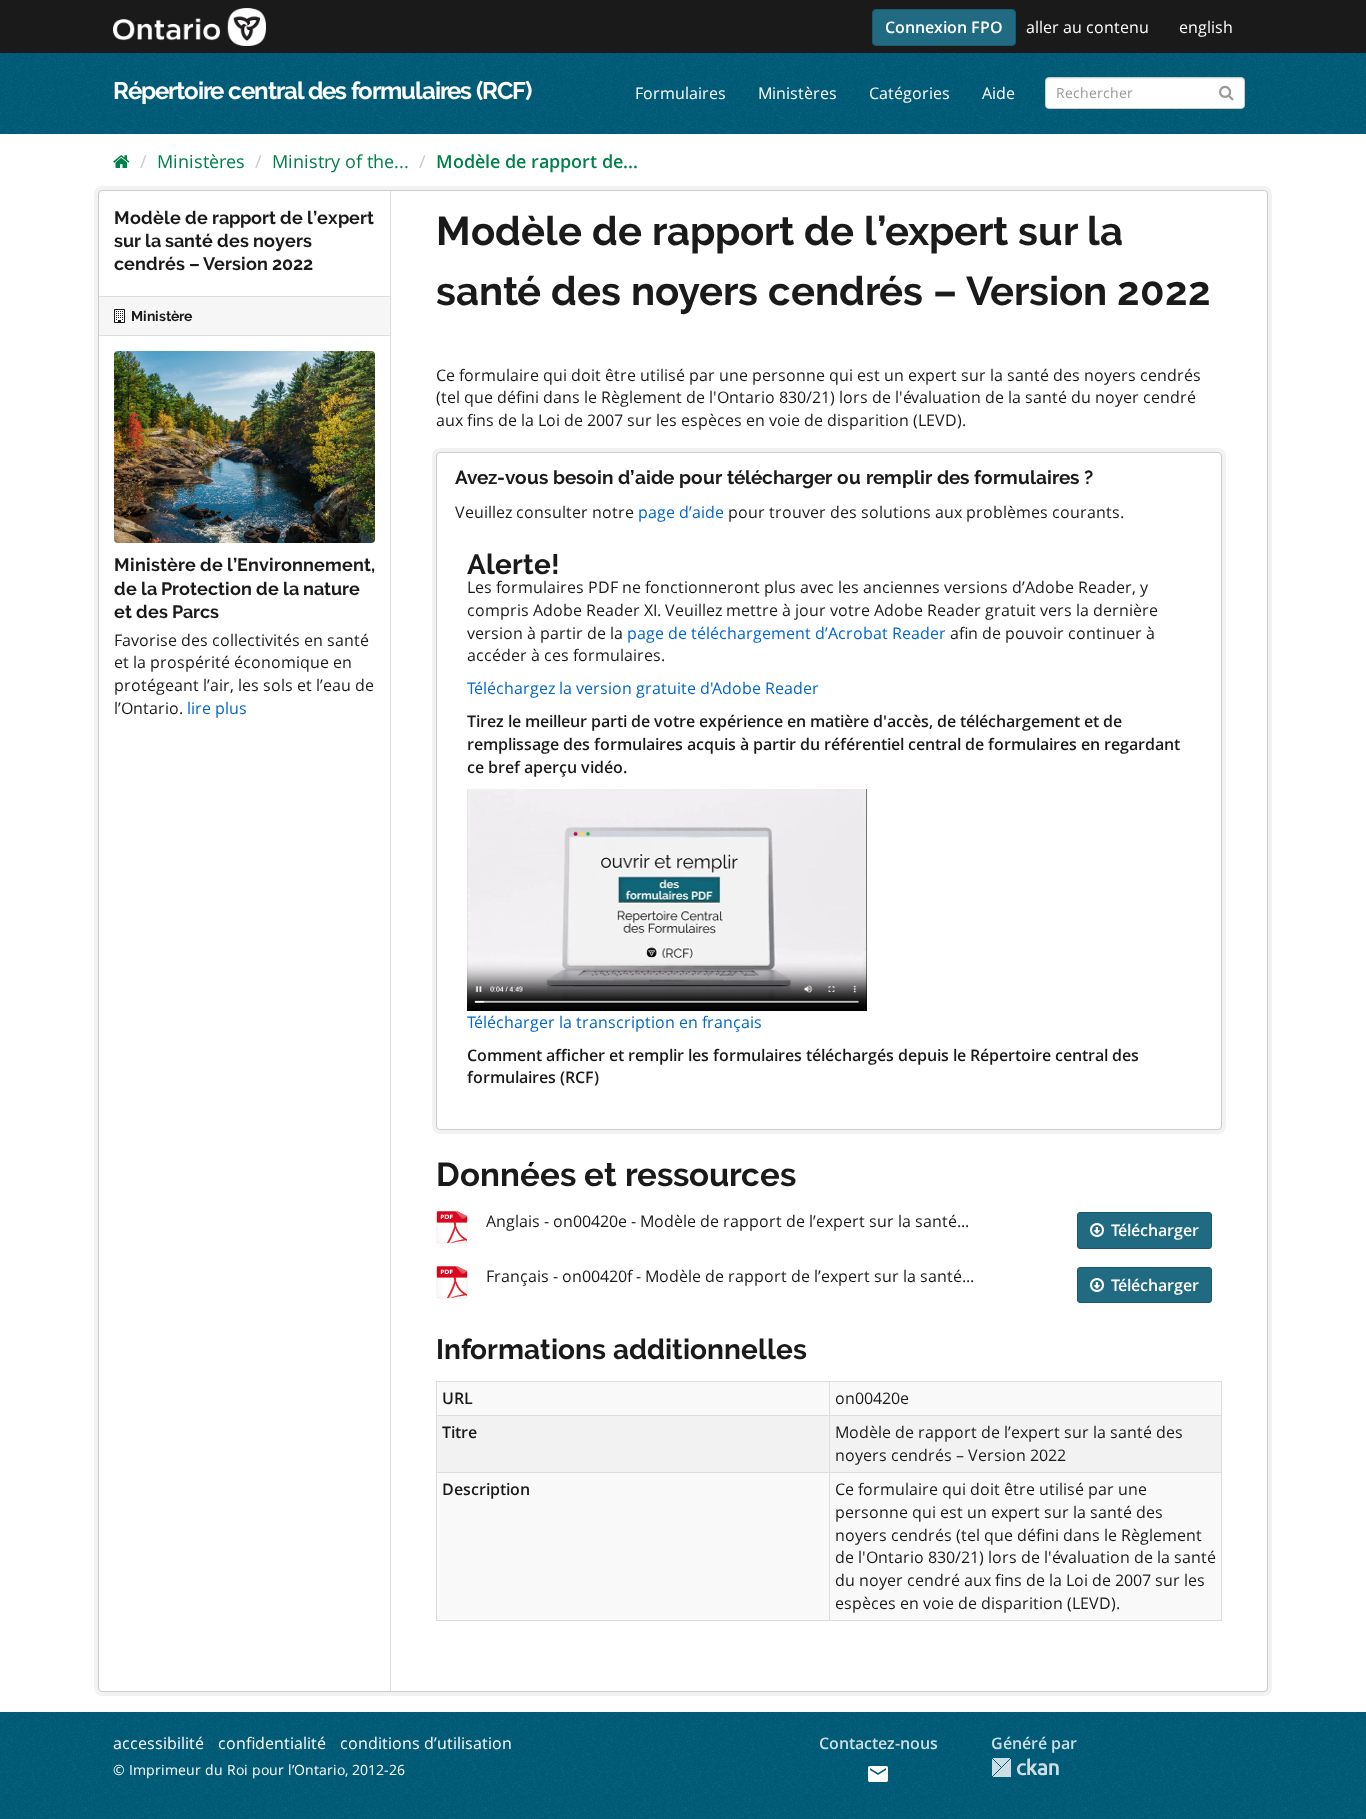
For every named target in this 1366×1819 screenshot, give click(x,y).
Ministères (797, 93)
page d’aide (681, 512)
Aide (998, 93)
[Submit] (1226, 89)
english (1206, 27)
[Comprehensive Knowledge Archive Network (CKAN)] (1025, 1767)
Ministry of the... (340, 161)
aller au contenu (1087, 27)
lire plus (217, 708)
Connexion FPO (944, 27)
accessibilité (158, 1743)
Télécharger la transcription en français (614, 1022)
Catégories (909, 93)
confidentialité (272, 1743)
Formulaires (680, 93)
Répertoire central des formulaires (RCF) (322, 90)
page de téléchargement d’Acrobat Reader (786, 633)
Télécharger (1153, 1230)
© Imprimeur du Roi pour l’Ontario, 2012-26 (259, 1769)
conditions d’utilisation (426, 1743)
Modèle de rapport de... (537, 161)
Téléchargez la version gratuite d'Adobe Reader (643, 688)
